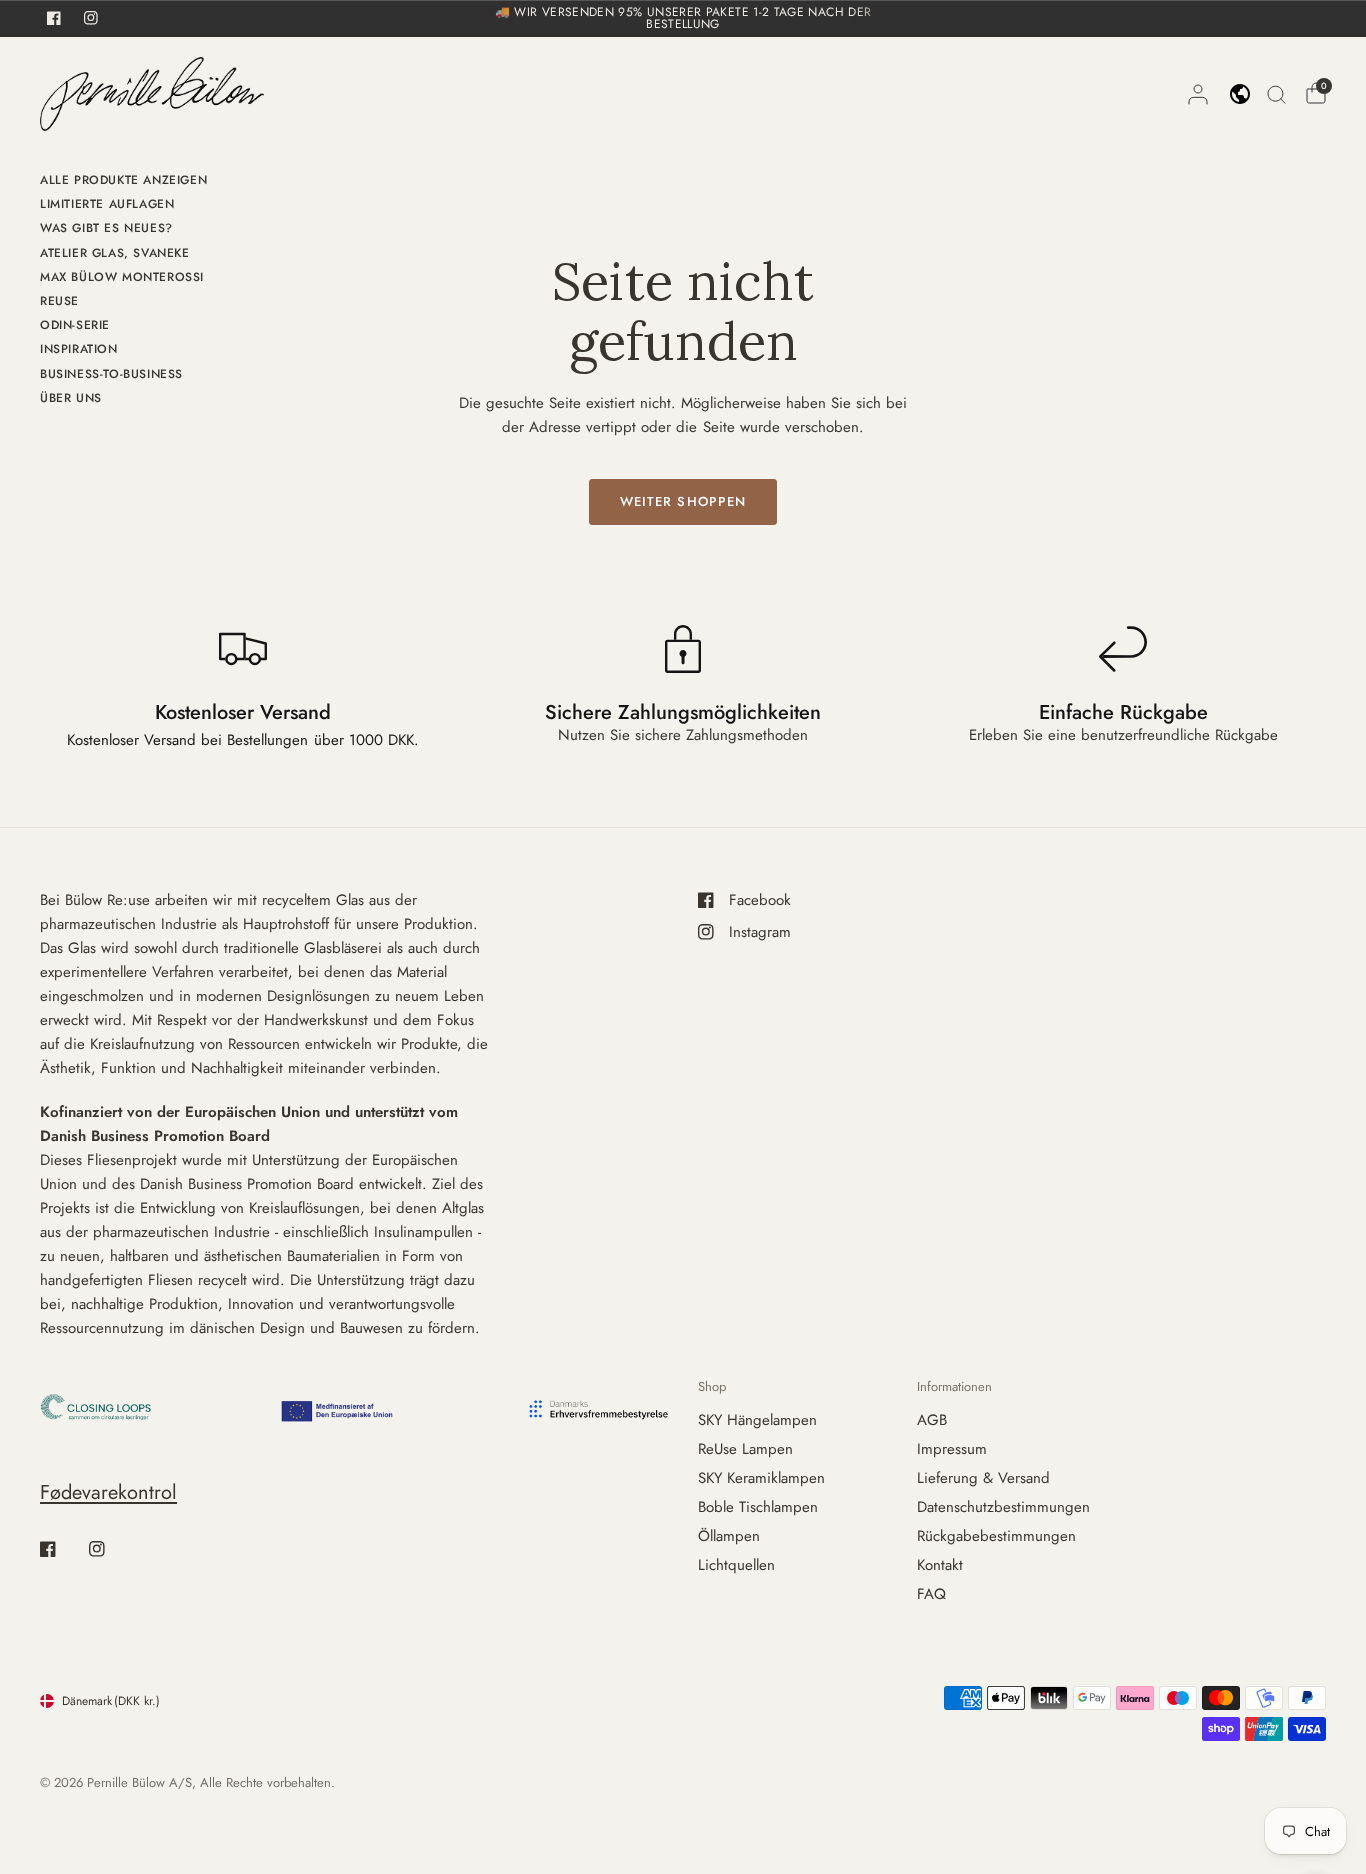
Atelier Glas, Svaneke (115, 253)
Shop (712, 1386)
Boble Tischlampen (758, 1507)
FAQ (931, 1594)
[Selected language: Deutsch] (1240, 94)
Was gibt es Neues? (106, 228)
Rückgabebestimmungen (996, 1536)
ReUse (59, 301)
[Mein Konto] (1198, 94)
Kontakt (940, 1565)
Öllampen (729, 1536)
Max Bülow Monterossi (122, 277)
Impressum (952, 1449)
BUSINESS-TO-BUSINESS (111, 374)
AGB (932, 1420)
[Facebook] (62, 1549)
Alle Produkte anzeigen (123, 180)
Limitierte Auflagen (107, 204)
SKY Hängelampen (757, 1420)
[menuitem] (123, 183)
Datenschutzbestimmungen (1003, 1507)
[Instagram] (111, 1549)
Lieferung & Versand (983, 1478)
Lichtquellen (736, 1565)
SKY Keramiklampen (761, 1478)
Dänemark (111, 1701)
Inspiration (79, 349)
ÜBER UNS (71, 398)
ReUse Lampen (745, 1449)
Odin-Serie (75, 325)
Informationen (954, 1386)
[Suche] (1276, 94)
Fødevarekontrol (108, 1492)
